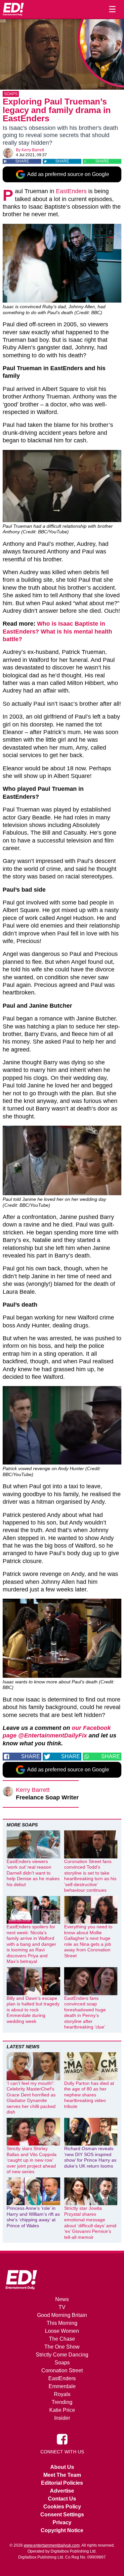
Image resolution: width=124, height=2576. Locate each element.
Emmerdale (62, 2386)
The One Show (62, 2347)
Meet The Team (62, 2475)
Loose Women (62, 2331)
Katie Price (62, 2410)
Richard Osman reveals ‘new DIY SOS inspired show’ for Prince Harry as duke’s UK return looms (90, 2157)
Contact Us (62, 2499)
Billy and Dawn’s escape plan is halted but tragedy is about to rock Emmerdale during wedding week (33, 2010)
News (62, 2299)
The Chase (62, 2339)
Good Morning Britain (62, 2315)
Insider (62, 2418)
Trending (62, 2402)
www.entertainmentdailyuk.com (52, 2545)
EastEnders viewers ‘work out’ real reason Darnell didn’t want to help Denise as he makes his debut (33, 1873)
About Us (62, 2467)
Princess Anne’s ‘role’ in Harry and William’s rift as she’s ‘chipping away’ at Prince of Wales (33, 2217)
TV (62, 2307)
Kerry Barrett (33, 150)
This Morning (62, 2323)
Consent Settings (62, 2515)
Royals (62, 2394)
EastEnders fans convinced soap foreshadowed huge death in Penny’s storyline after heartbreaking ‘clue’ (85, 2013)
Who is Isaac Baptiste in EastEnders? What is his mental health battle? (57, 631)
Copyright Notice (62, 2530)
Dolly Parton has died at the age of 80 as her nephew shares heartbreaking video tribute (89, 2095)
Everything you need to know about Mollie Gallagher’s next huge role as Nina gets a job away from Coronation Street (88, 1941)
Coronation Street (62, 2370)
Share (22, 161)
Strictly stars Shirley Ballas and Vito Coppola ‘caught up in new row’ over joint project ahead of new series (32, 2160)
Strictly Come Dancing (62, 2355)
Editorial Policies (62, 2483)
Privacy (62, 2522)
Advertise (62, 2491)
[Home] (13, 9)
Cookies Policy (62, 2507)
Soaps (11, 94)
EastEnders (71, 191)
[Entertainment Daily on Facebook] (62, 2439)
